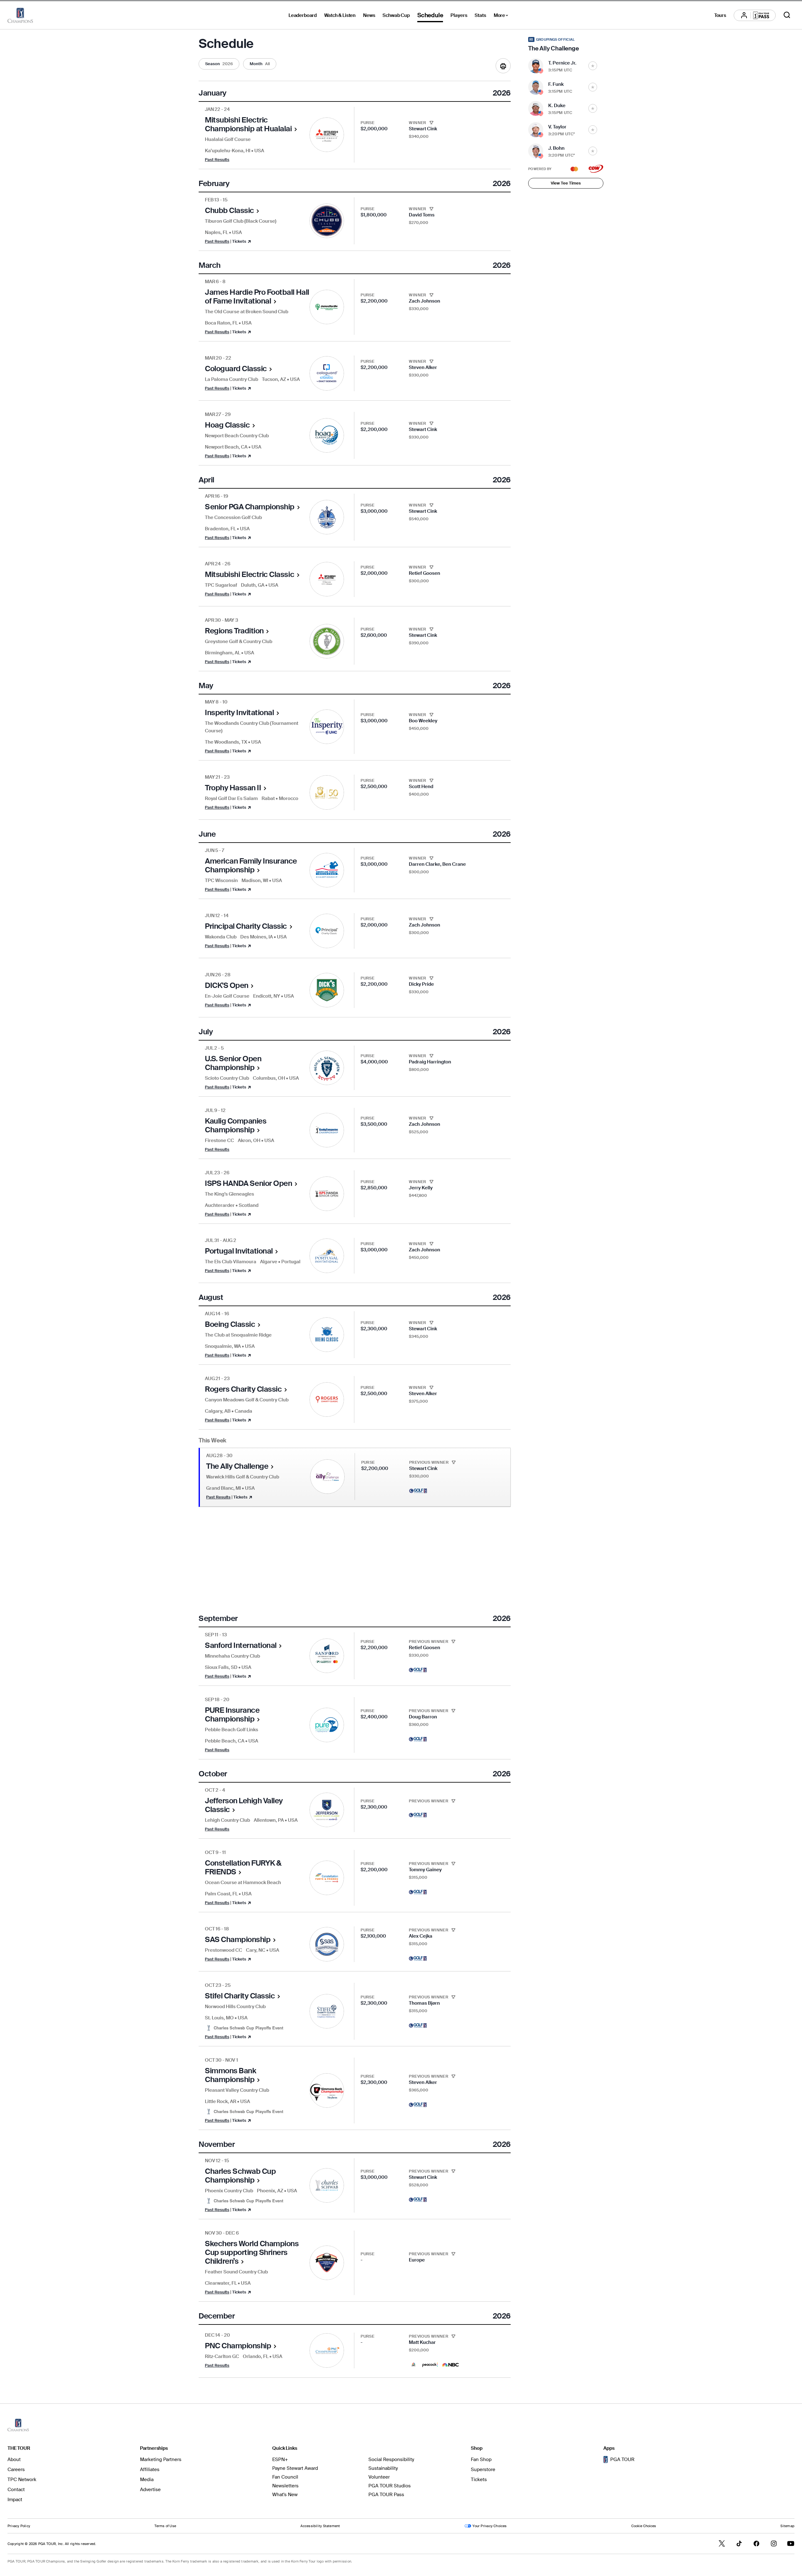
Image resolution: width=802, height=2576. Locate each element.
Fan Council (285, 2477)
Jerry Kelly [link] (421, 1188)
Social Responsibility (391, 2459)
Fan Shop (481, 2459)
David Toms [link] (422, 215)
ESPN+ (280, 2459)
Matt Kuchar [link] (422, 2342)
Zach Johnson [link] (424, 301)
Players (459, 15)
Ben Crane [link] (454, 864)
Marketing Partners (161, 2459)
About (14, 2459)
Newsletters (285, 2486)
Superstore (483, 2470)
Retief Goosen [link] (424, 573)
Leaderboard (303, 15)
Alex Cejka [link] (421, 1936)
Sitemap (787, 2526)
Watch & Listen (340, 15)
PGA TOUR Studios (390, 2486)
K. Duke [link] (557, 106)
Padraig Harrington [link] (430, 1062)
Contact (16, 2490)
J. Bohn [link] (556, 148)
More (503, 16)
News (369, 15)
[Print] (503, 66)
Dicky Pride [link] (421, 984)
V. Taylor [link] (557, 127)
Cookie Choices (644, 2526)
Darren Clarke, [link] (426, 864)
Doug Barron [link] (423, 1717)
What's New (285, 2495)
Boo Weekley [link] (423, 721)
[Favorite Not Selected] (593, 66)
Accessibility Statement (320, 2526)
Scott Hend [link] (421, 787)
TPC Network (22, 2480)
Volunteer (379, 2477)
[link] (257, 131)
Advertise (150, 2490)
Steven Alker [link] (423, 367)
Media (147, 2480)
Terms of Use (165, 2526)
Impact (15, 2500)
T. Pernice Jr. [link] (562, 63)
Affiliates (150, 2470)
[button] (219, 64)
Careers (16, 2470)
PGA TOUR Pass (386, 2495)
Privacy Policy (19, 2526)
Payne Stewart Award (295, 2468)
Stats (480, 15)
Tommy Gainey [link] (425, 1870)
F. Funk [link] (556, 84)
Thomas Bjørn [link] (424, 2003)
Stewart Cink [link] (423, 129)
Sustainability (383, 2468)
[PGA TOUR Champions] (20, 15)
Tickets (479, 2480)
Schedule (430, 15)
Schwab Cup (396, 15)
